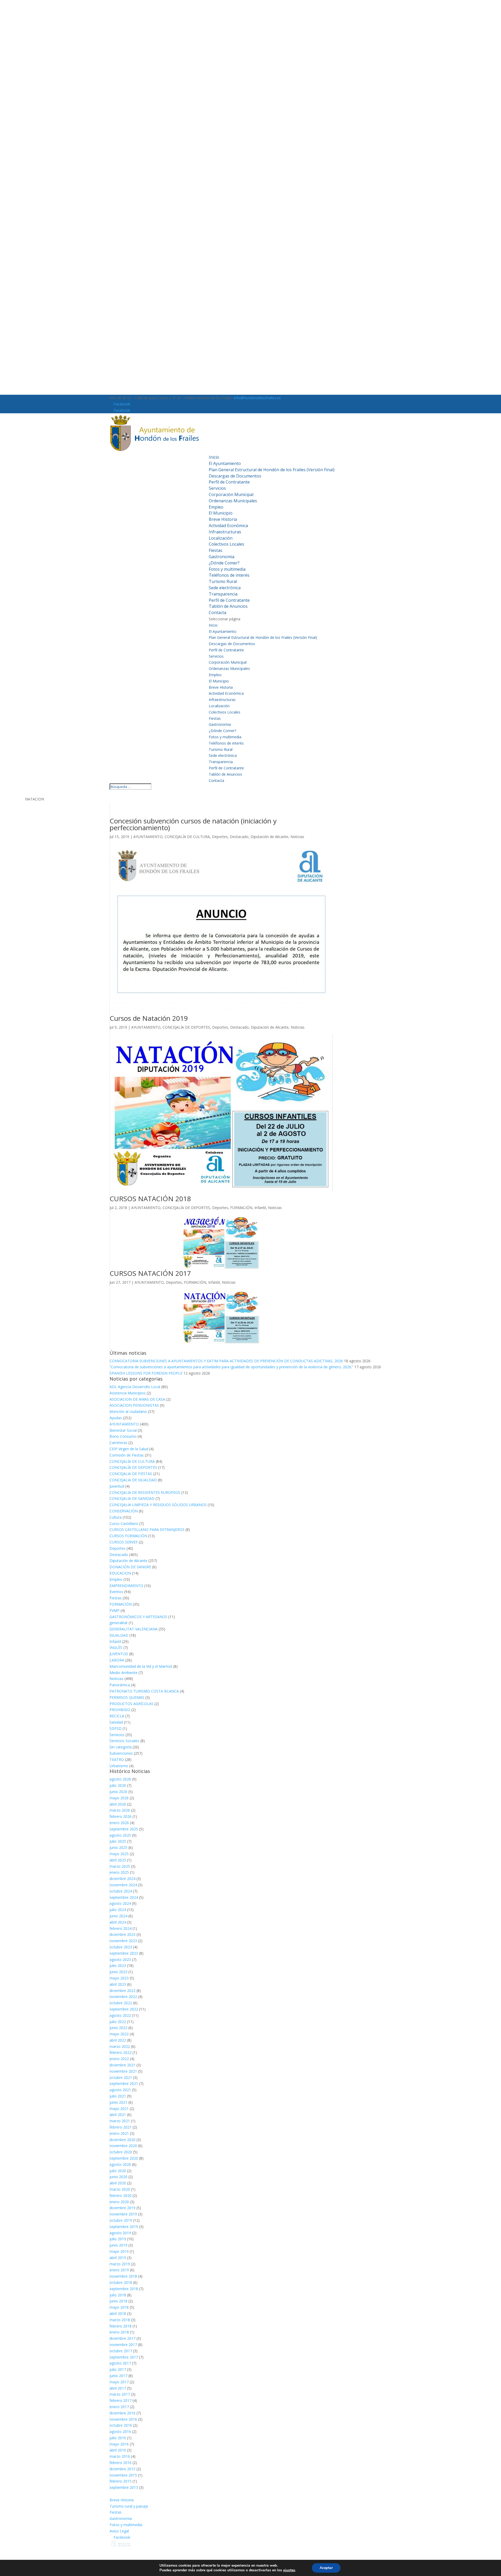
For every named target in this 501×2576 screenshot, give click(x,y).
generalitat (119, 1623)
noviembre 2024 (123, 1885)
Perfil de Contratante (229, 482)
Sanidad (116, 1722)
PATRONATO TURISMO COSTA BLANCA (144, 1691)
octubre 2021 (121, 2077)
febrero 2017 (121, 2400)
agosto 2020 (120, 2164)
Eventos (116, 1592)
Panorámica (120, 1685)
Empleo (216, 507)
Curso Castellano (124, 1523)
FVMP (115, 1610)
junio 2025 (118, 1847)
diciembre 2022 (123, 1991)
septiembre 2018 (124, 2289)
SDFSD (116, 1728)
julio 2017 (118, 2369)
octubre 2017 (121, 2351)
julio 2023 (118, 1965)
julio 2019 (118, 2239)
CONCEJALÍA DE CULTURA (187, 837)
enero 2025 (119, 1872)
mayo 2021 (119, 2109)
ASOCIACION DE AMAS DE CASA (137, 1399)
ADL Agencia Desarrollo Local (135, 1387)
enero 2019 (119, 2270)
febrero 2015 (121, 2481)
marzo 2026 (120, 1810)
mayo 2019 (119, 2251)
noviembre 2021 (123, 2071)
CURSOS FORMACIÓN (128, 1536)
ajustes (289, 2570)
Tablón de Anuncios (228, 606)
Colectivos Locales (226, 544)
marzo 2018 (120, 2320)
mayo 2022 (119, 2034)
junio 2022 (118, 2028)
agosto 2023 (120, 1959)
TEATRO (117, 1759)
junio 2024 (118, 1916)
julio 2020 (118, 2171)
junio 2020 (118, 2177)
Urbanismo (119, 1766)
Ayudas (116, 1418)
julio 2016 (118, 2438)
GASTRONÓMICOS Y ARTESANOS (138, 1617)
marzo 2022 (120, 2046)
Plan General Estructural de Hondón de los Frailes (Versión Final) (272, 470)
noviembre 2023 (123, 1941)
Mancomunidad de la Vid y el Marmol (141, 1666)
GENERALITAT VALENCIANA (134, 1629)
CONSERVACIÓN (124, 1511)
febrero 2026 (121, 1816)
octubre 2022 (121, 2003)
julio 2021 (118, 2096)
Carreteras (118, 1443)
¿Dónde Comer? (224, 563)
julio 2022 (118, 2022)
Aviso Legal (119, 2531)
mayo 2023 (119, 1978)
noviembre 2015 (123, 2475)
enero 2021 (119, 2133)
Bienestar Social (123, 1430)
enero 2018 (119, 2332)
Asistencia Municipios (128, 1393)
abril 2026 (118, 1804)
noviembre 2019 (123, 2214)
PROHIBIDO (120, 1710)
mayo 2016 (119, 2444)
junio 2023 (118, 1972)
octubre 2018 (121, 2282)
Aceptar (326, 2568)
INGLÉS (116, 1647)
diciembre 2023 (123, 1934)
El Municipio (221, 513)
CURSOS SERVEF (124, 1542)
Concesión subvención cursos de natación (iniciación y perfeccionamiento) (193, 824)
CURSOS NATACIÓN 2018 (150, 1199)
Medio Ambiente (124, 1673)
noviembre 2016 (123, 2419)
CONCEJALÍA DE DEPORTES (186, 1027)
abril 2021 (118, 2115)
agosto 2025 (120, 1835)
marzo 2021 (120, 2121)
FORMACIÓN (241, 1208)
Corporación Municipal (231, 494)
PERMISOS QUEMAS (127, 1697)
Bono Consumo (123, 1436)
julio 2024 (118, 1910)
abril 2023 (118, 1984)
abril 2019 (118, 2258)
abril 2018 (118, 2313)
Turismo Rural (223, 581)
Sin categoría (121, 1747)
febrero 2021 (121, 2127)
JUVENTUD (119, 1654)
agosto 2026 (120, 1779)
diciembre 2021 (123, 2065)
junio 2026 (118, 1792)
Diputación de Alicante (269, 837)
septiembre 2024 (124, 1897)
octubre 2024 (121, 1891)
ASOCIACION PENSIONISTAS (134, 1405)
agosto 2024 (120, 1903)
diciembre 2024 (123, 1879)
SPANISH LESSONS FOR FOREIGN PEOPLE (146, 1373)
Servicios (217, 488)
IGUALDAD (119, 1635)
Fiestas (216, 550)
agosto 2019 (120, 2233)
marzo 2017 (120, 2394)
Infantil (260, 1208)
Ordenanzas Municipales (233, 501)
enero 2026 (119, 1823)
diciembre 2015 (123, 2469)
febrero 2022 (121, 2052)
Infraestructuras (225, 532)
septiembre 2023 (124, 1953)
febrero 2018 (121, 2326)
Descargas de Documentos (235, 476)
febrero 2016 (121, 2463)
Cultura (116, 1517)
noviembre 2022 (123, 1997)
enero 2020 (119, 2202)
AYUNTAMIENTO (148, 837)
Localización (221, 538)
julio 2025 (118, 1841)
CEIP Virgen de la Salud (129, 1449)
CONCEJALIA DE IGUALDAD (133, 1480)
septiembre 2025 (124, 1829)
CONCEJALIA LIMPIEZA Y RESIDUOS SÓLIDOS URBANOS (158, 1505)
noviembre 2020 (123, 2146)
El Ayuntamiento (225, 463)
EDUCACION (120, 1573)
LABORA (117, 1660)
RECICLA (117, 1716)
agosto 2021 (120, 2090)
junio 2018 (118, 2301)
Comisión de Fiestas (127, 1455)
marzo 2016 (120, 2456)
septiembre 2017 (124, 2357)
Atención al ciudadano (128, 1411)
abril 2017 (118, 2388)
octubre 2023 (121, 1947)
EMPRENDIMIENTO (126, 1586)
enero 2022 (119, 2059)
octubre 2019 (121, 2220)
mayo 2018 (119, 2307)
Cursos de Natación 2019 (149, 1018)
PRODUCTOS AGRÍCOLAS (132, 1704)
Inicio (214, 457)
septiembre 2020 (124, 2158)
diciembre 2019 (123, 2208)
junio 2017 (118, 2376)
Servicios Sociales (124, 1741)
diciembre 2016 (123, 2413)
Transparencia (223, 594)
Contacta (217, 612)
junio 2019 (118, 2245)
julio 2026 (118, 1785)
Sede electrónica (225, 588)
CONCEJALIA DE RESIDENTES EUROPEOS (145, 1492)
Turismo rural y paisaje (129, 2506)
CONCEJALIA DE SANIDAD (132, 1498)
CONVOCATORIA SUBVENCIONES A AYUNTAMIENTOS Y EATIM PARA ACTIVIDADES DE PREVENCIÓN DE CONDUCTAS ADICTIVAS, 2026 (226, 1361)
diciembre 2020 (123, 2140)
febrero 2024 (121, 1928)
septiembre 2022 (124, 2009)
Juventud (117, 1486)
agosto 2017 (120, 2363)
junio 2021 (118, 2102)
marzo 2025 (120, 1866)
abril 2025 (118, 1860)
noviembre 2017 (123, 2345)
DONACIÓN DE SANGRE (130, 1567)
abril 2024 (118, 1922)
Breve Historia (223, 519)
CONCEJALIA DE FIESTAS (131, 1474)
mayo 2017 (119, 2382)
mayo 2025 (119, 1854)
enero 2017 (119, 2407)
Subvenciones (121, 1753)
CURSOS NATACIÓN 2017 (150, 1273)
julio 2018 (118, 2295)
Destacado (239, 837)
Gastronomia (222, 557)
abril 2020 (118, 2183)
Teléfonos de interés (229, 575)
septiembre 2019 (124, 2227)
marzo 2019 (120, 2264)
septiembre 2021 (124, 2083)
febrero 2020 (121, 2195)
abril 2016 (118, 2450)
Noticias (297, 837)
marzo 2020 (120, 2189)
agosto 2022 (120, 2015)
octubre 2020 (121, 2152)
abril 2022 (118, 2040)
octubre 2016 (121, 2425)
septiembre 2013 (124, 2487)
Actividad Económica (228, 526)
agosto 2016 (120, 2431)
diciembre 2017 (123, 2338)
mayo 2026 (119, 1798)
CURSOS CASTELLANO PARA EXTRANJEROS (147, 1529)
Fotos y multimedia (227, 569)
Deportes (220, 837)
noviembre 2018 (123, 2276)
